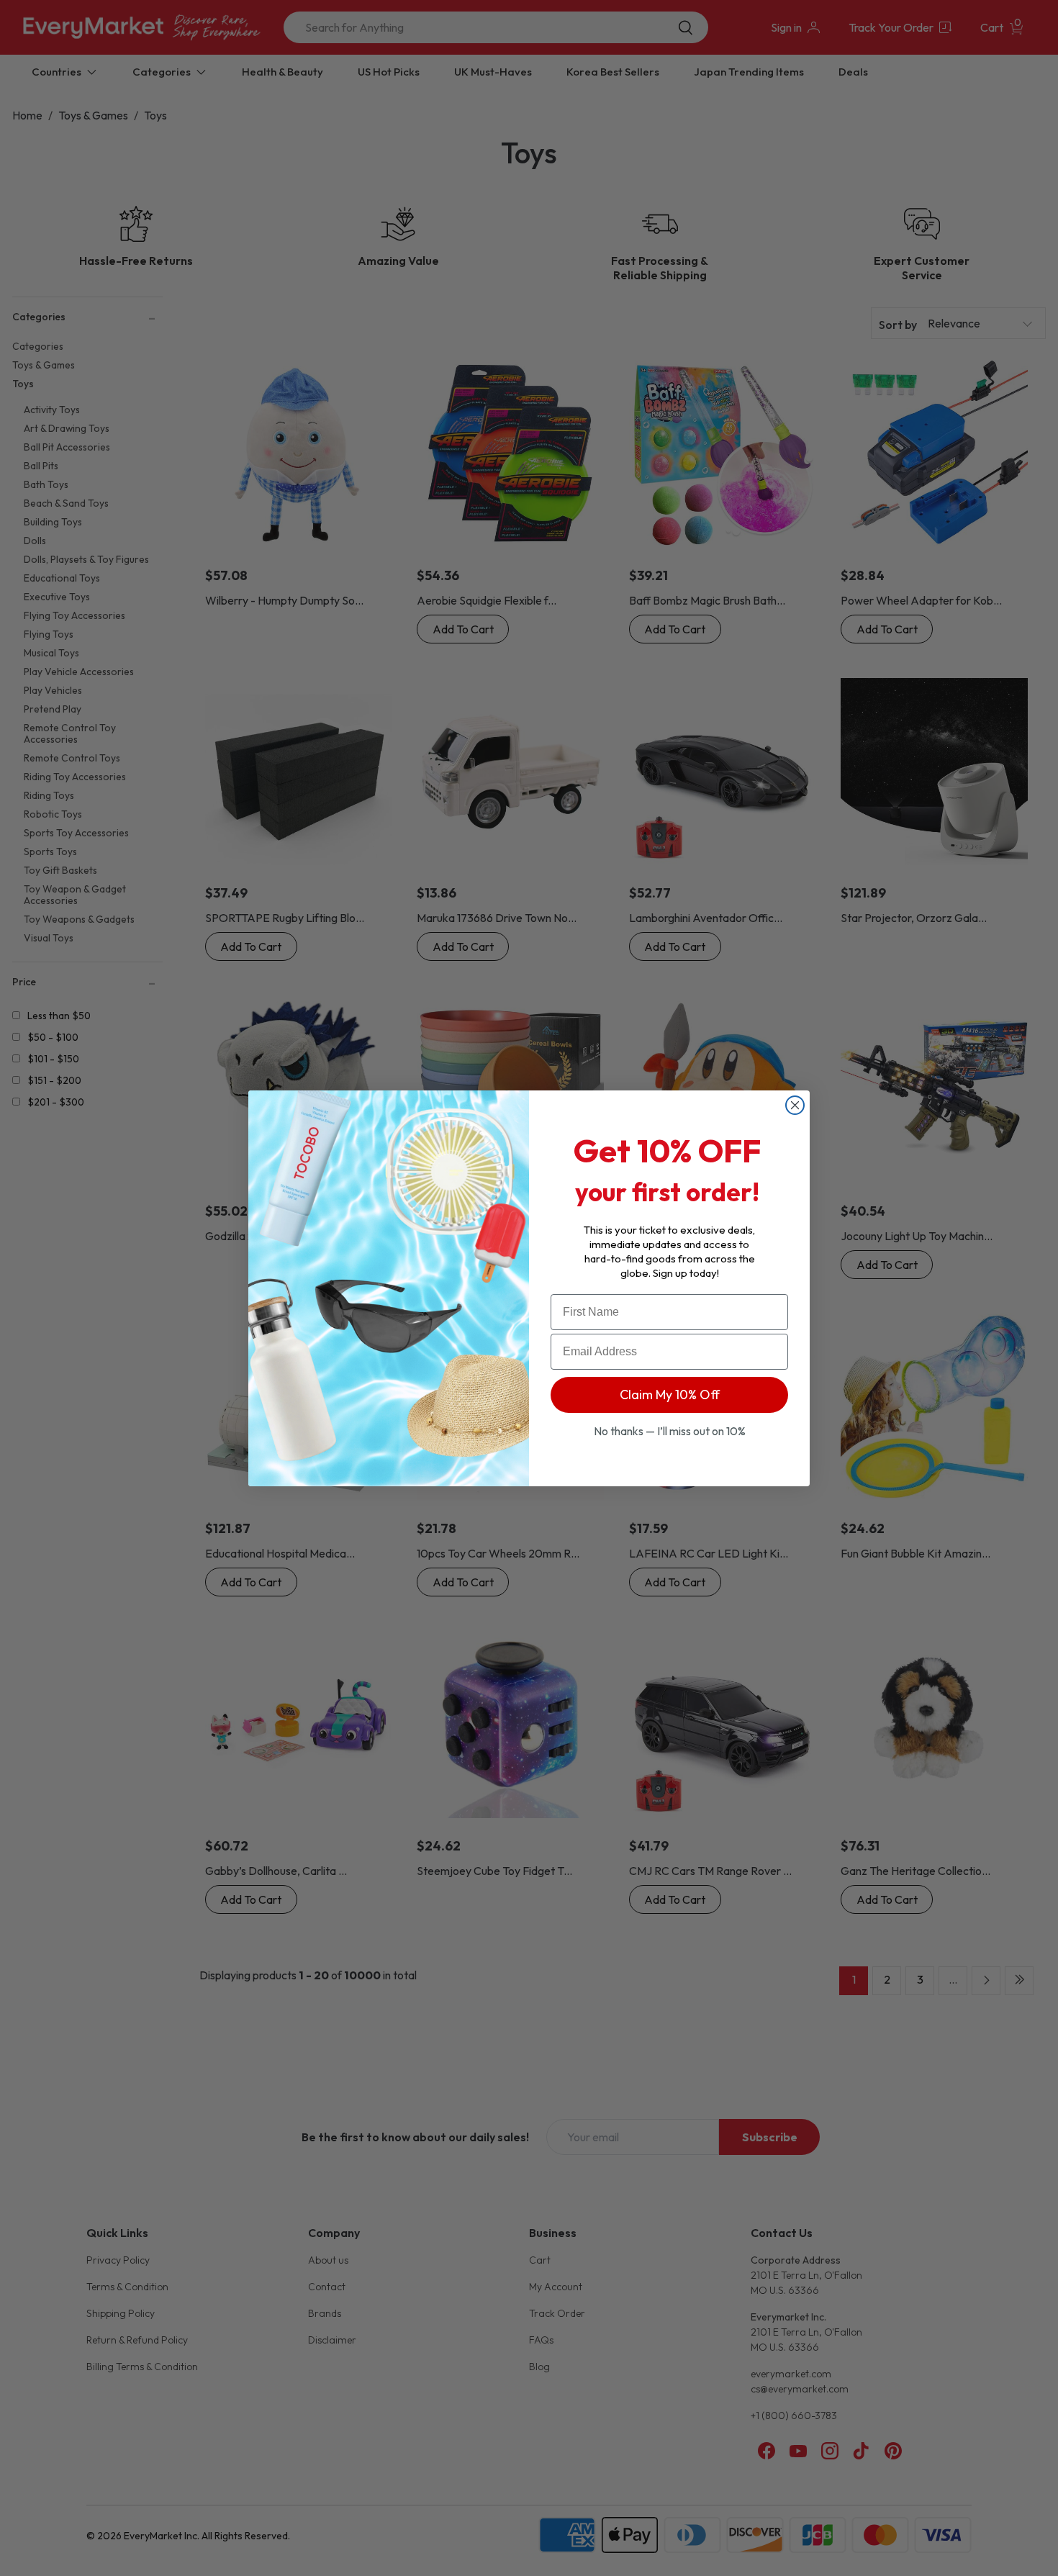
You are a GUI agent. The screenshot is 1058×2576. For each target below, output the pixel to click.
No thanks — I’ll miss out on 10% (670, 1431)
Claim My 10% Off (670, 1395)
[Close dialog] (795, 1105)
